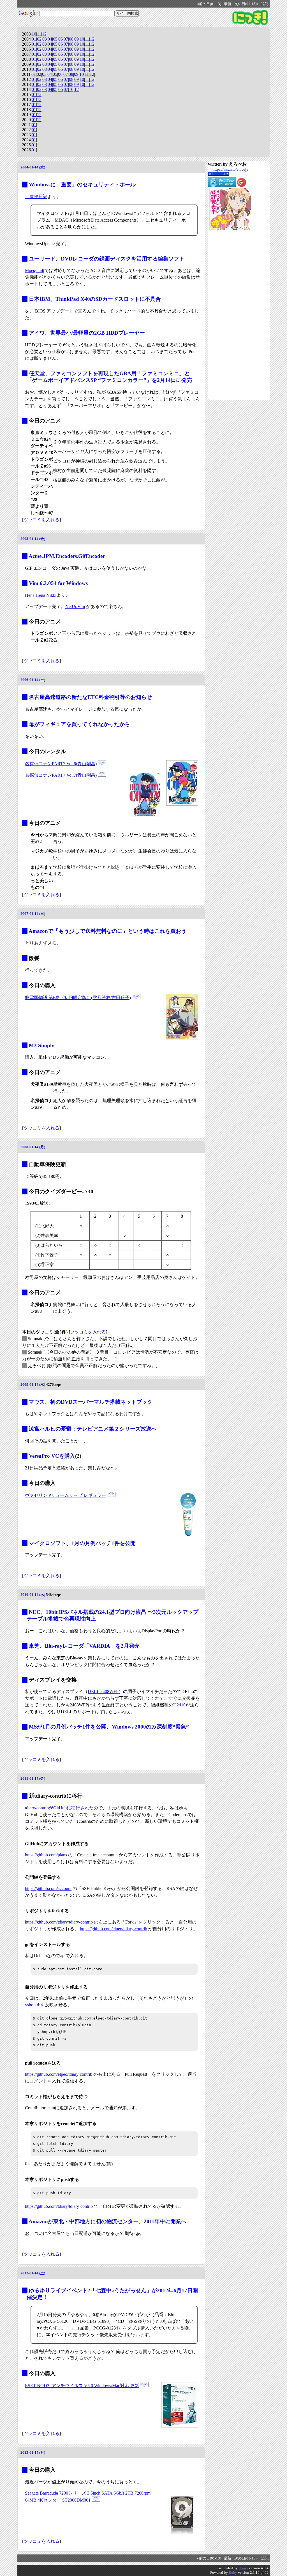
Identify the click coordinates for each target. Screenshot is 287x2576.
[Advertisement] (230, 315)
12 (44, 34)
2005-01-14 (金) (33, 539)
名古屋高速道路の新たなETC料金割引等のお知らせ (90, 697)
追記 (265, 4)
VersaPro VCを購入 (52, 1456)
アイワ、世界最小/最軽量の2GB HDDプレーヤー (87, 333)
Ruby (233, 2573)
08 (71, 39)
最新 (228, 4)
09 (77, 39)
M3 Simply (42, 1045)
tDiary (243, 2568)
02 (39, 39)
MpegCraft (35, 270)
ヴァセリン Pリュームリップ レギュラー (65, 1495)
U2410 (179, 1705)
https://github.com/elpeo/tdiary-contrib (114, 1929)
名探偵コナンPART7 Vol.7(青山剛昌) (61, 775)
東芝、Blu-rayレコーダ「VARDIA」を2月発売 (84, 1646)
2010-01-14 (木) (33, 1595)
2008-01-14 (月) (33, 1147)
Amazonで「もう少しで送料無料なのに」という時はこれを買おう (107, 931)
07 (66, 39)
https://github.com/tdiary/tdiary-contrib (59, 1922)
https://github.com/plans (46, 1855)
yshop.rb (33, 2005)
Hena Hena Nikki (41, 595)
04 (50, 39)
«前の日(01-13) (209, 4)
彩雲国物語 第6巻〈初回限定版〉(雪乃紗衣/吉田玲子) (78, 998)
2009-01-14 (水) (33, 1385)
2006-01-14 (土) (33, 680)
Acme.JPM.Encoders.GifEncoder (67, 556)
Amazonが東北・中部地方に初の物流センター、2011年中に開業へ (107, 2221)
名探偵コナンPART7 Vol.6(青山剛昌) (61, 764)
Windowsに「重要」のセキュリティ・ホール (82, 185)
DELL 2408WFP (103, 1691)
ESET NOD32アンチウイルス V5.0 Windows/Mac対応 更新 (82, 2386)
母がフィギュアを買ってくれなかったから (79, 724)
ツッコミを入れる (41, 520)
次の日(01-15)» (246, 4)
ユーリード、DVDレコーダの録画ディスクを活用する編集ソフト (107, 259)
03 (45, 39)
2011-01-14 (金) (33, 1778)
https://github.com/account (48, 1888)
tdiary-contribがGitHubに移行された (59, 1808)
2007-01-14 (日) (33, 914)
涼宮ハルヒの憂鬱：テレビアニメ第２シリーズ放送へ (93, 1429)
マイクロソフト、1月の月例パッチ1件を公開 (82, 1543)
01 (34, 39)
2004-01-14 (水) (33, 167)
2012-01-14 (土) (33, 2273)
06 (61, 39)
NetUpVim (75, 606)
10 (34, 34)
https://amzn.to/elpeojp (231, 169)
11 (39, 34)
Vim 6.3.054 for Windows (58, 583)
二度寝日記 (36, 197)
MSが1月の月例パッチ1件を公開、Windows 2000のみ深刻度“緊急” (109, 1727)
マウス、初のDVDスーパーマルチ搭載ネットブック (91, 1402)
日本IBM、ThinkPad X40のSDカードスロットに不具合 (95, 299)
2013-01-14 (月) (33, 2452)
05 (55, 39)
